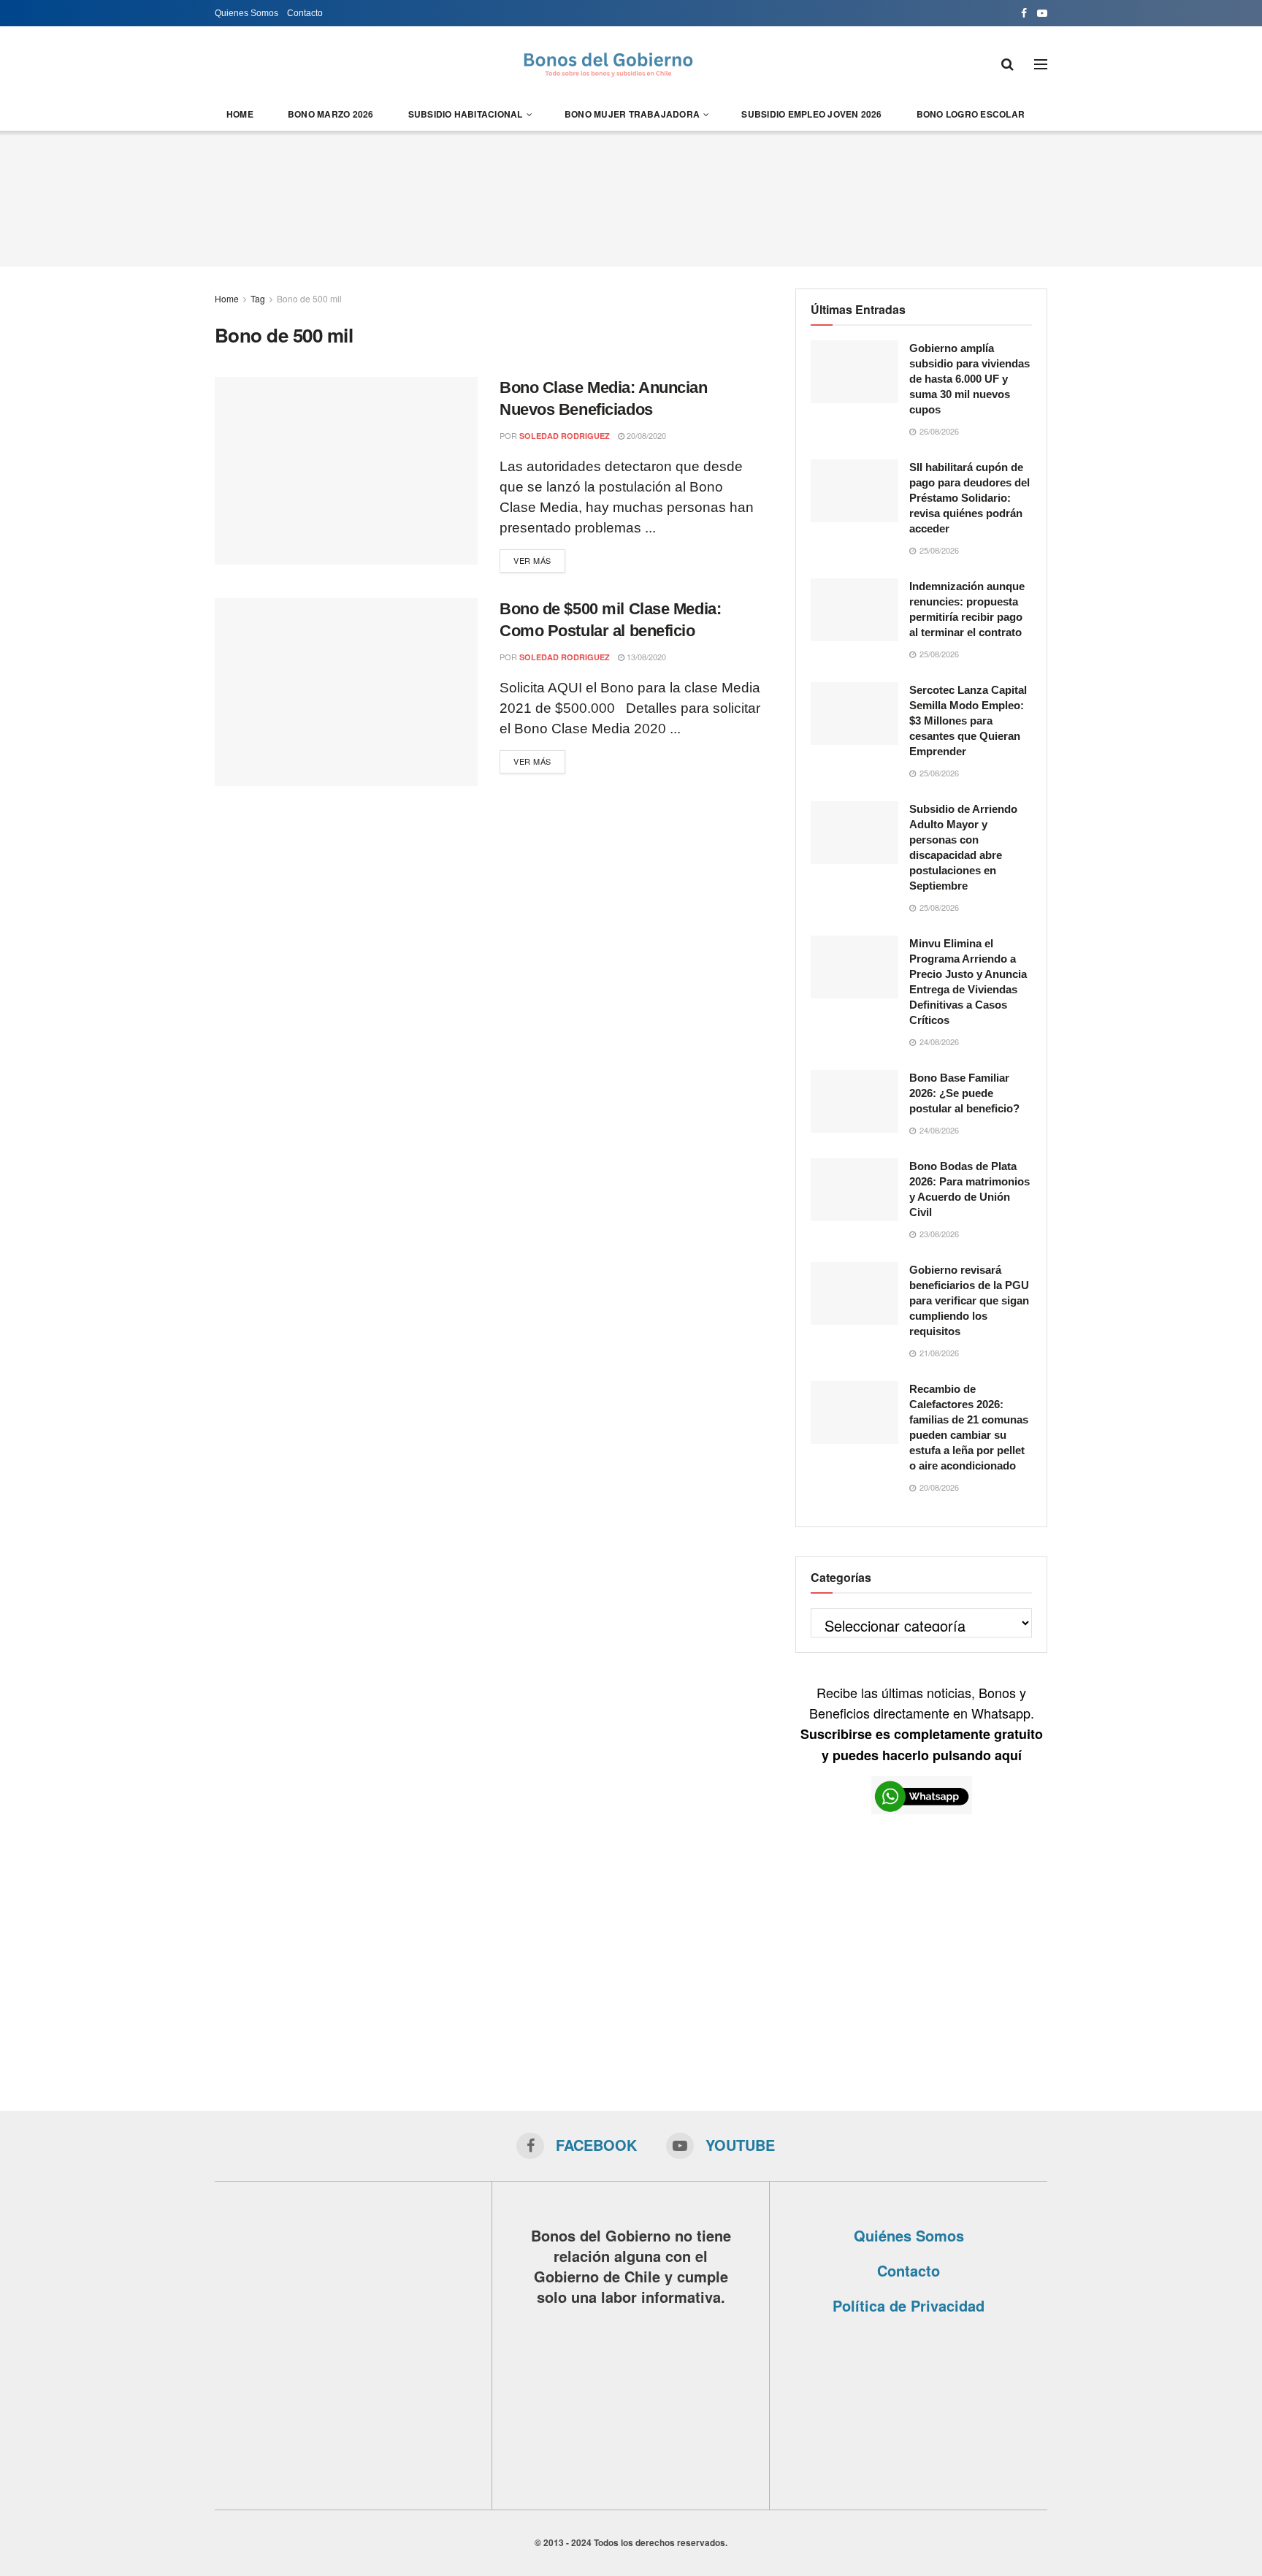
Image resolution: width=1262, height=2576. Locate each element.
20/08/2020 (645, 435)
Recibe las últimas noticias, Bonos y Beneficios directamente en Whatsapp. (922, 1723)
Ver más (532, 560)
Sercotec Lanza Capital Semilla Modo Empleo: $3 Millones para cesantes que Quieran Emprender (968, 721)
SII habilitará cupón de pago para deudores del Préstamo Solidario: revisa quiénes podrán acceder (970, 498)
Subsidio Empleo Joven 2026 (811, 114)
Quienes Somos (246, 13)
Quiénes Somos (909, 2235)
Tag (258, 298)
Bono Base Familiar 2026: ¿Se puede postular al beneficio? (964, 1093)
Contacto (305, 13)
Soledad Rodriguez (565, 436)
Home (240, 114)
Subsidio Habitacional (466, 114)
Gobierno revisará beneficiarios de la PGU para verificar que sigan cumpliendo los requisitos (969, 1300)
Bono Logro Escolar (971, 114)
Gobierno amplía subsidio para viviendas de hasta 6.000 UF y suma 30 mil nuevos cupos (970, 379)
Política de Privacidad (909, 2305)
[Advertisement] (631, 196)
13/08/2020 (645, 657)
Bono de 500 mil (309, 298)
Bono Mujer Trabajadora (632, 114)
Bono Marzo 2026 (331, 114)
